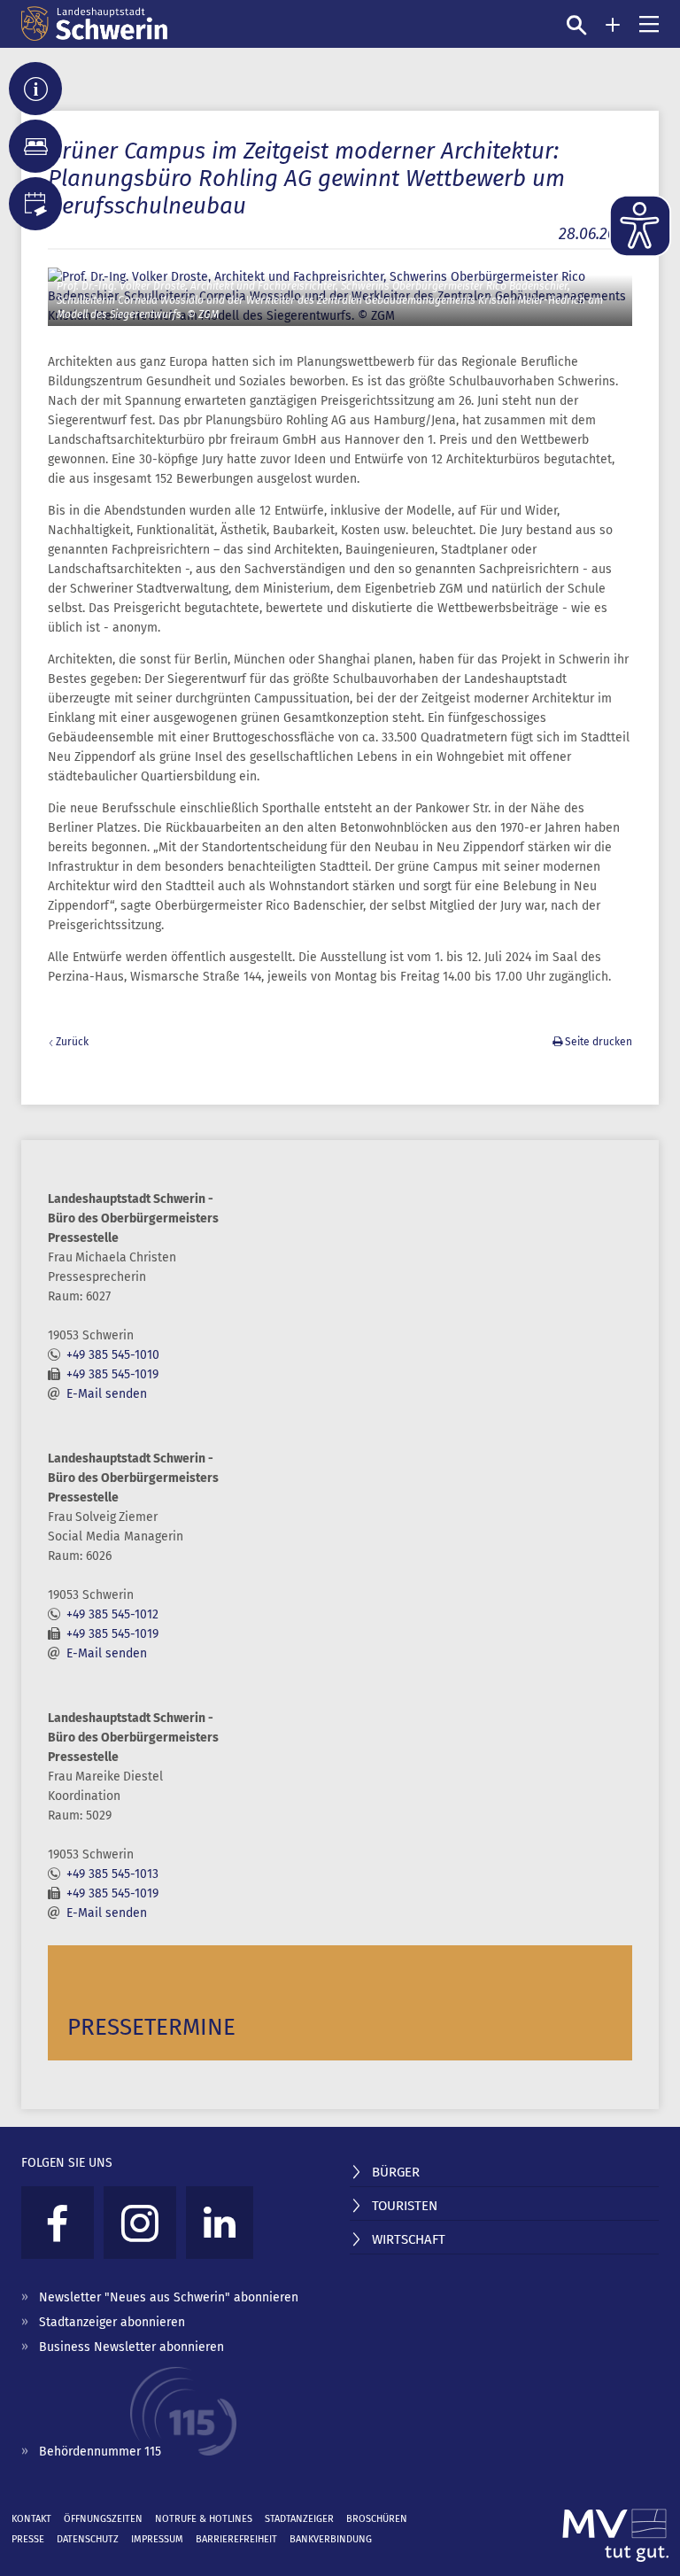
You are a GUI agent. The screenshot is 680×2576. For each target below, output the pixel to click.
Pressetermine (151, 2027)
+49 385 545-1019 (112, 1374)
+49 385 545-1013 (112, 1874)
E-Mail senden (107, 1394)
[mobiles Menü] (649, 24)
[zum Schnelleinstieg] (613, 25)
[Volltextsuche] (576, 25)
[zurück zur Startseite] (94, 24)
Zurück (72, 1042)
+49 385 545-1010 (113, 1355)
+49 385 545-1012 (112, 1614)
